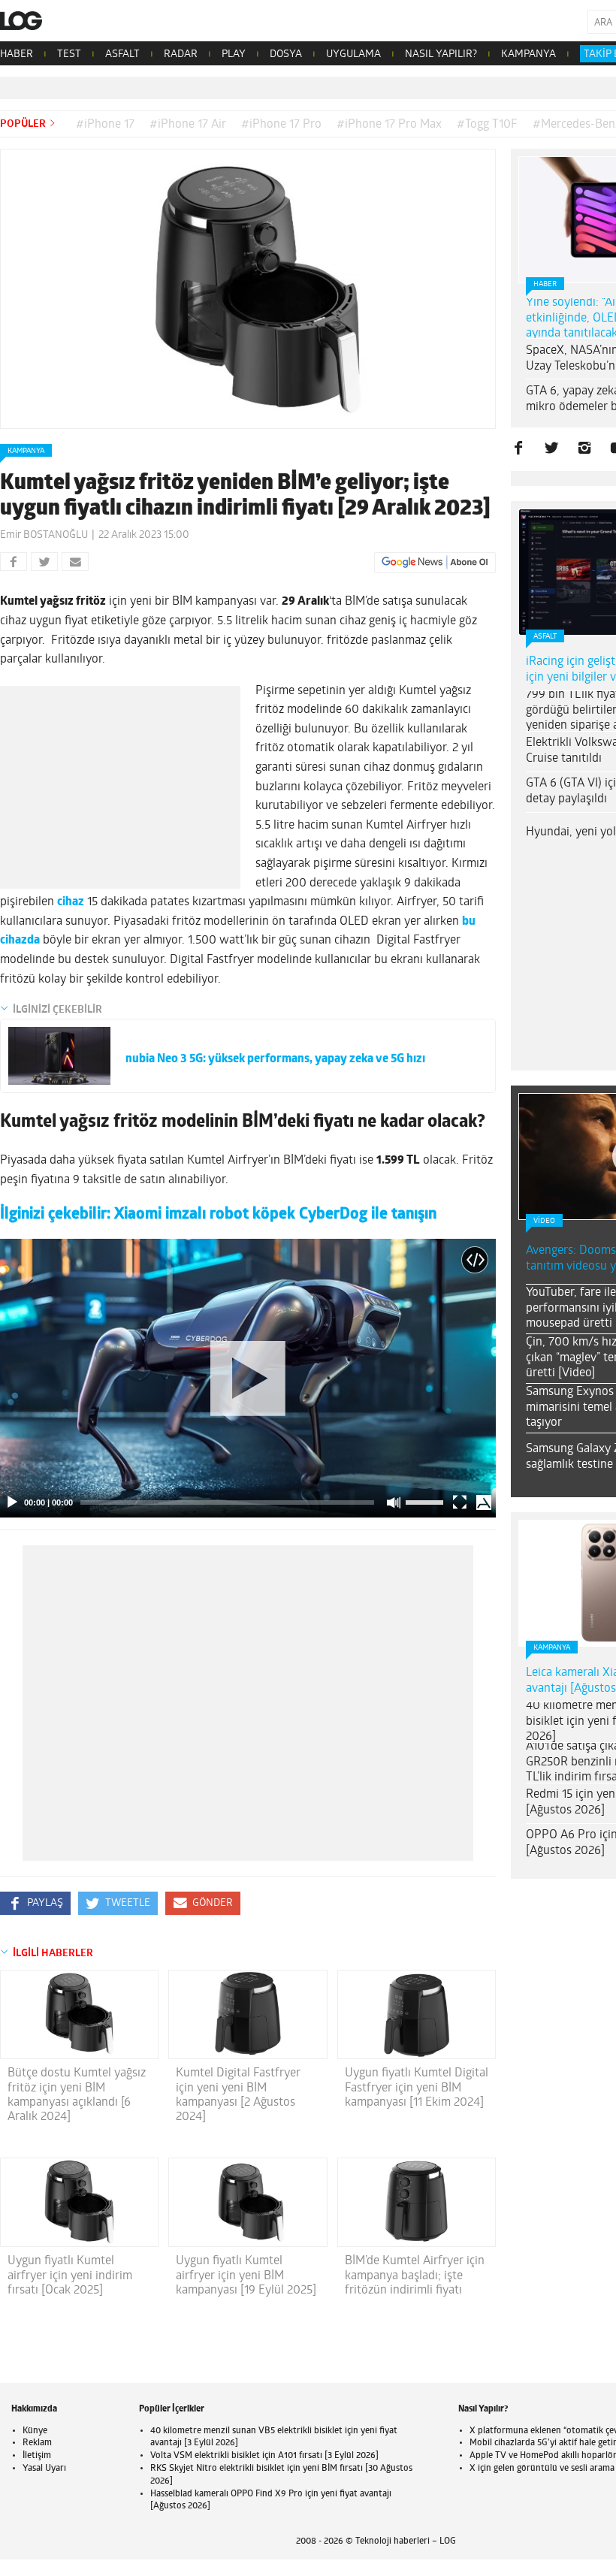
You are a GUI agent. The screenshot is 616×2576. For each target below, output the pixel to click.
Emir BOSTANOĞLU (44, 535)
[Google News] (435, 563)
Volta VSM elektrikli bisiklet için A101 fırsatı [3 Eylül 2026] (264, 2456)
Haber (545, 284)
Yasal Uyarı (44, 2469)
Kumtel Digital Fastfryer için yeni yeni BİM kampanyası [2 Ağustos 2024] (238, 2095)
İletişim (37, 2456)
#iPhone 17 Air (188, 125)
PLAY (234, 54)
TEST (69, 54)
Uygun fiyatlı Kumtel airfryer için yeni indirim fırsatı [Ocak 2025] (70, 2276)
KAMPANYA (528, 54)
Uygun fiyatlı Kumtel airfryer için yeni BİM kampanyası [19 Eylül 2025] (246, 2276)
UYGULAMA (353, 54)
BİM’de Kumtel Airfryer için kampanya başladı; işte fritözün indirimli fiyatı (415, 2276)
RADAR (181, 54)
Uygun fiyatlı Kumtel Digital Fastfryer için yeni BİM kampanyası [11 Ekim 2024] (417, 2088)
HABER (17, 54)
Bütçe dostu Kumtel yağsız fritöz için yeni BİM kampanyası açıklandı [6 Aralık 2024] (77, 2095)
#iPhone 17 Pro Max (389, 125)
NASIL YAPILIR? (441, 54)
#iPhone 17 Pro (281, 125)
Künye (35, 2431)
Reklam (37, 2443)
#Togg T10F (487, 125)
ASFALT (122, 54)
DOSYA (286, 54)
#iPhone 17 (105, 125)
